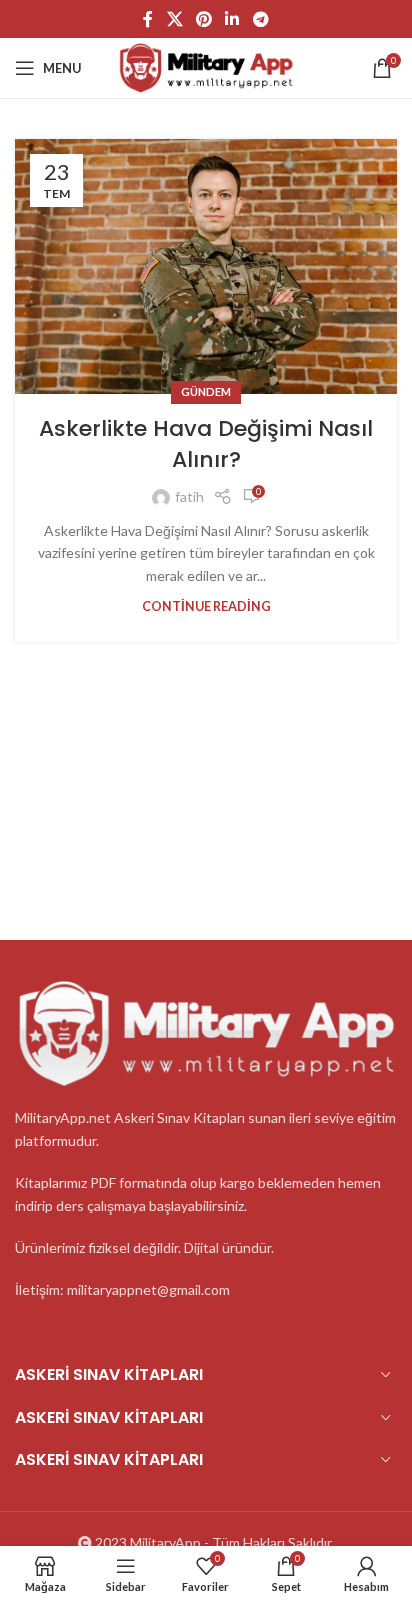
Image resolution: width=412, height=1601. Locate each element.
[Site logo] (206, 66)
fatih (189, 496)
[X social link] (174, 19)
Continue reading (206, 606)
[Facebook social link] (148, 19)
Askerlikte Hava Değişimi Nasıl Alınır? (206, 444)
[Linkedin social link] (232, 19)
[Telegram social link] (260, 19)
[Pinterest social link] (203, 19)
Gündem (206, 391)
